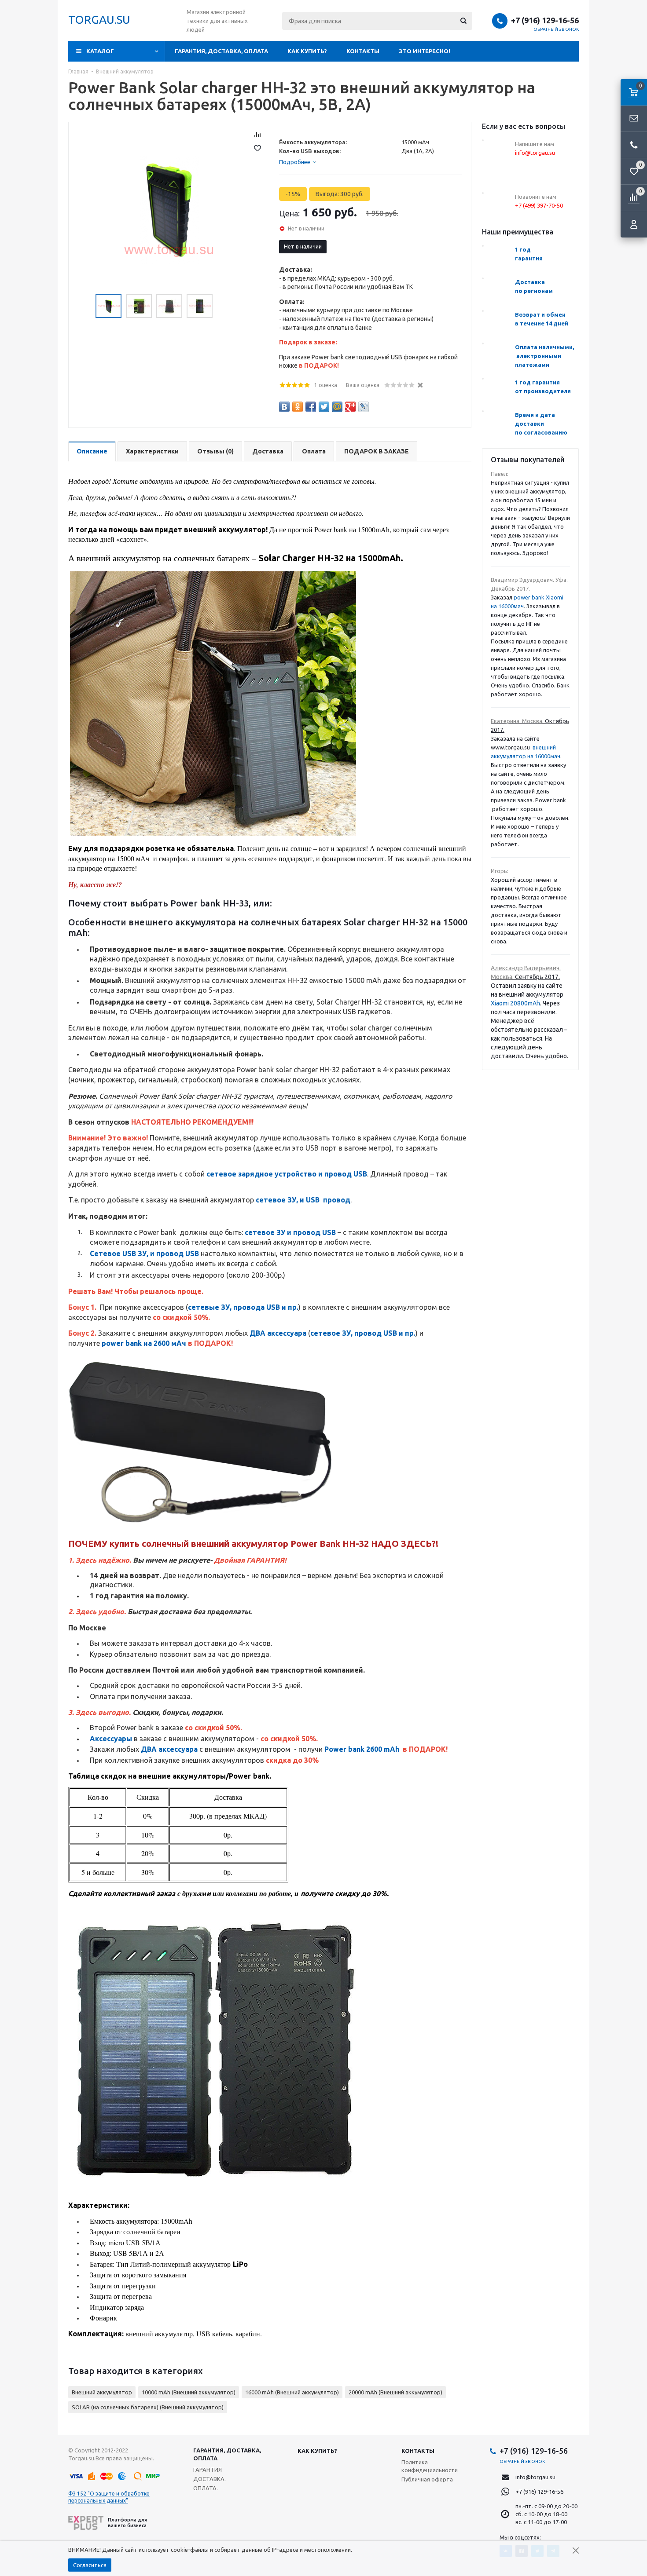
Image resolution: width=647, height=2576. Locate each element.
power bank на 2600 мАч (144, 1343)
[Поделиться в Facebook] (311, 407)
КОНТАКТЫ (363, 51)
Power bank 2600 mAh (362, 1749)
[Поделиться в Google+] (350, 407)
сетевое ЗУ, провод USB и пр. (363, 1333)
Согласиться (90, 2565)
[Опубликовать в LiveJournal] (364, 407)
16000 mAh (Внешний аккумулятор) (292, 2392)
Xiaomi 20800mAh (515, 1003)
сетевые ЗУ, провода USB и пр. (243, 1307)
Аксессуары (111, 1739)
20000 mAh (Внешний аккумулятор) (395, 2392)
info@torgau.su (535, 2477)
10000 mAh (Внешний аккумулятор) (189, 2392)
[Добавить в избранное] (257, 148)
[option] (169, 210)
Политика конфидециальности (430, 2466)
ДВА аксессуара (278, 1333)
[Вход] (634, 224)
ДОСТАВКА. (210, 2479)
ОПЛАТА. (206, 2488)
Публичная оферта (427, 2479)
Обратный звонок (556, 29)
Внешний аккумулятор (102, 2392)
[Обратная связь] (634, 119)
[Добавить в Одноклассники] (298, 407)
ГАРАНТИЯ (208, 2470)
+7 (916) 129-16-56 (545, 20)
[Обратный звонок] (634, 145)
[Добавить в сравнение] (257, 135)
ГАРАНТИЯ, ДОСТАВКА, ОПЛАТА (221, 51)
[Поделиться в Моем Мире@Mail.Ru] (337, 407)
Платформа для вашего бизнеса (127, 2523)
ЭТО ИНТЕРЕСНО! (425, 51)
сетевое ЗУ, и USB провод (303, 1200)
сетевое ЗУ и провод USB (290, 1232)
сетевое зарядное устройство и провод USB (287, 1174)
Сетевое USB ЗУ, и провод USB (144, 1253)
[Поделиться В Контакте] (284, 407)
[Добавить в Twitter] (324, 407)
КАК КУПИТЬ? (307, 51)
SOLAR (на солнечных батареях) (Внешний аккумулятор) (148, 2407)
